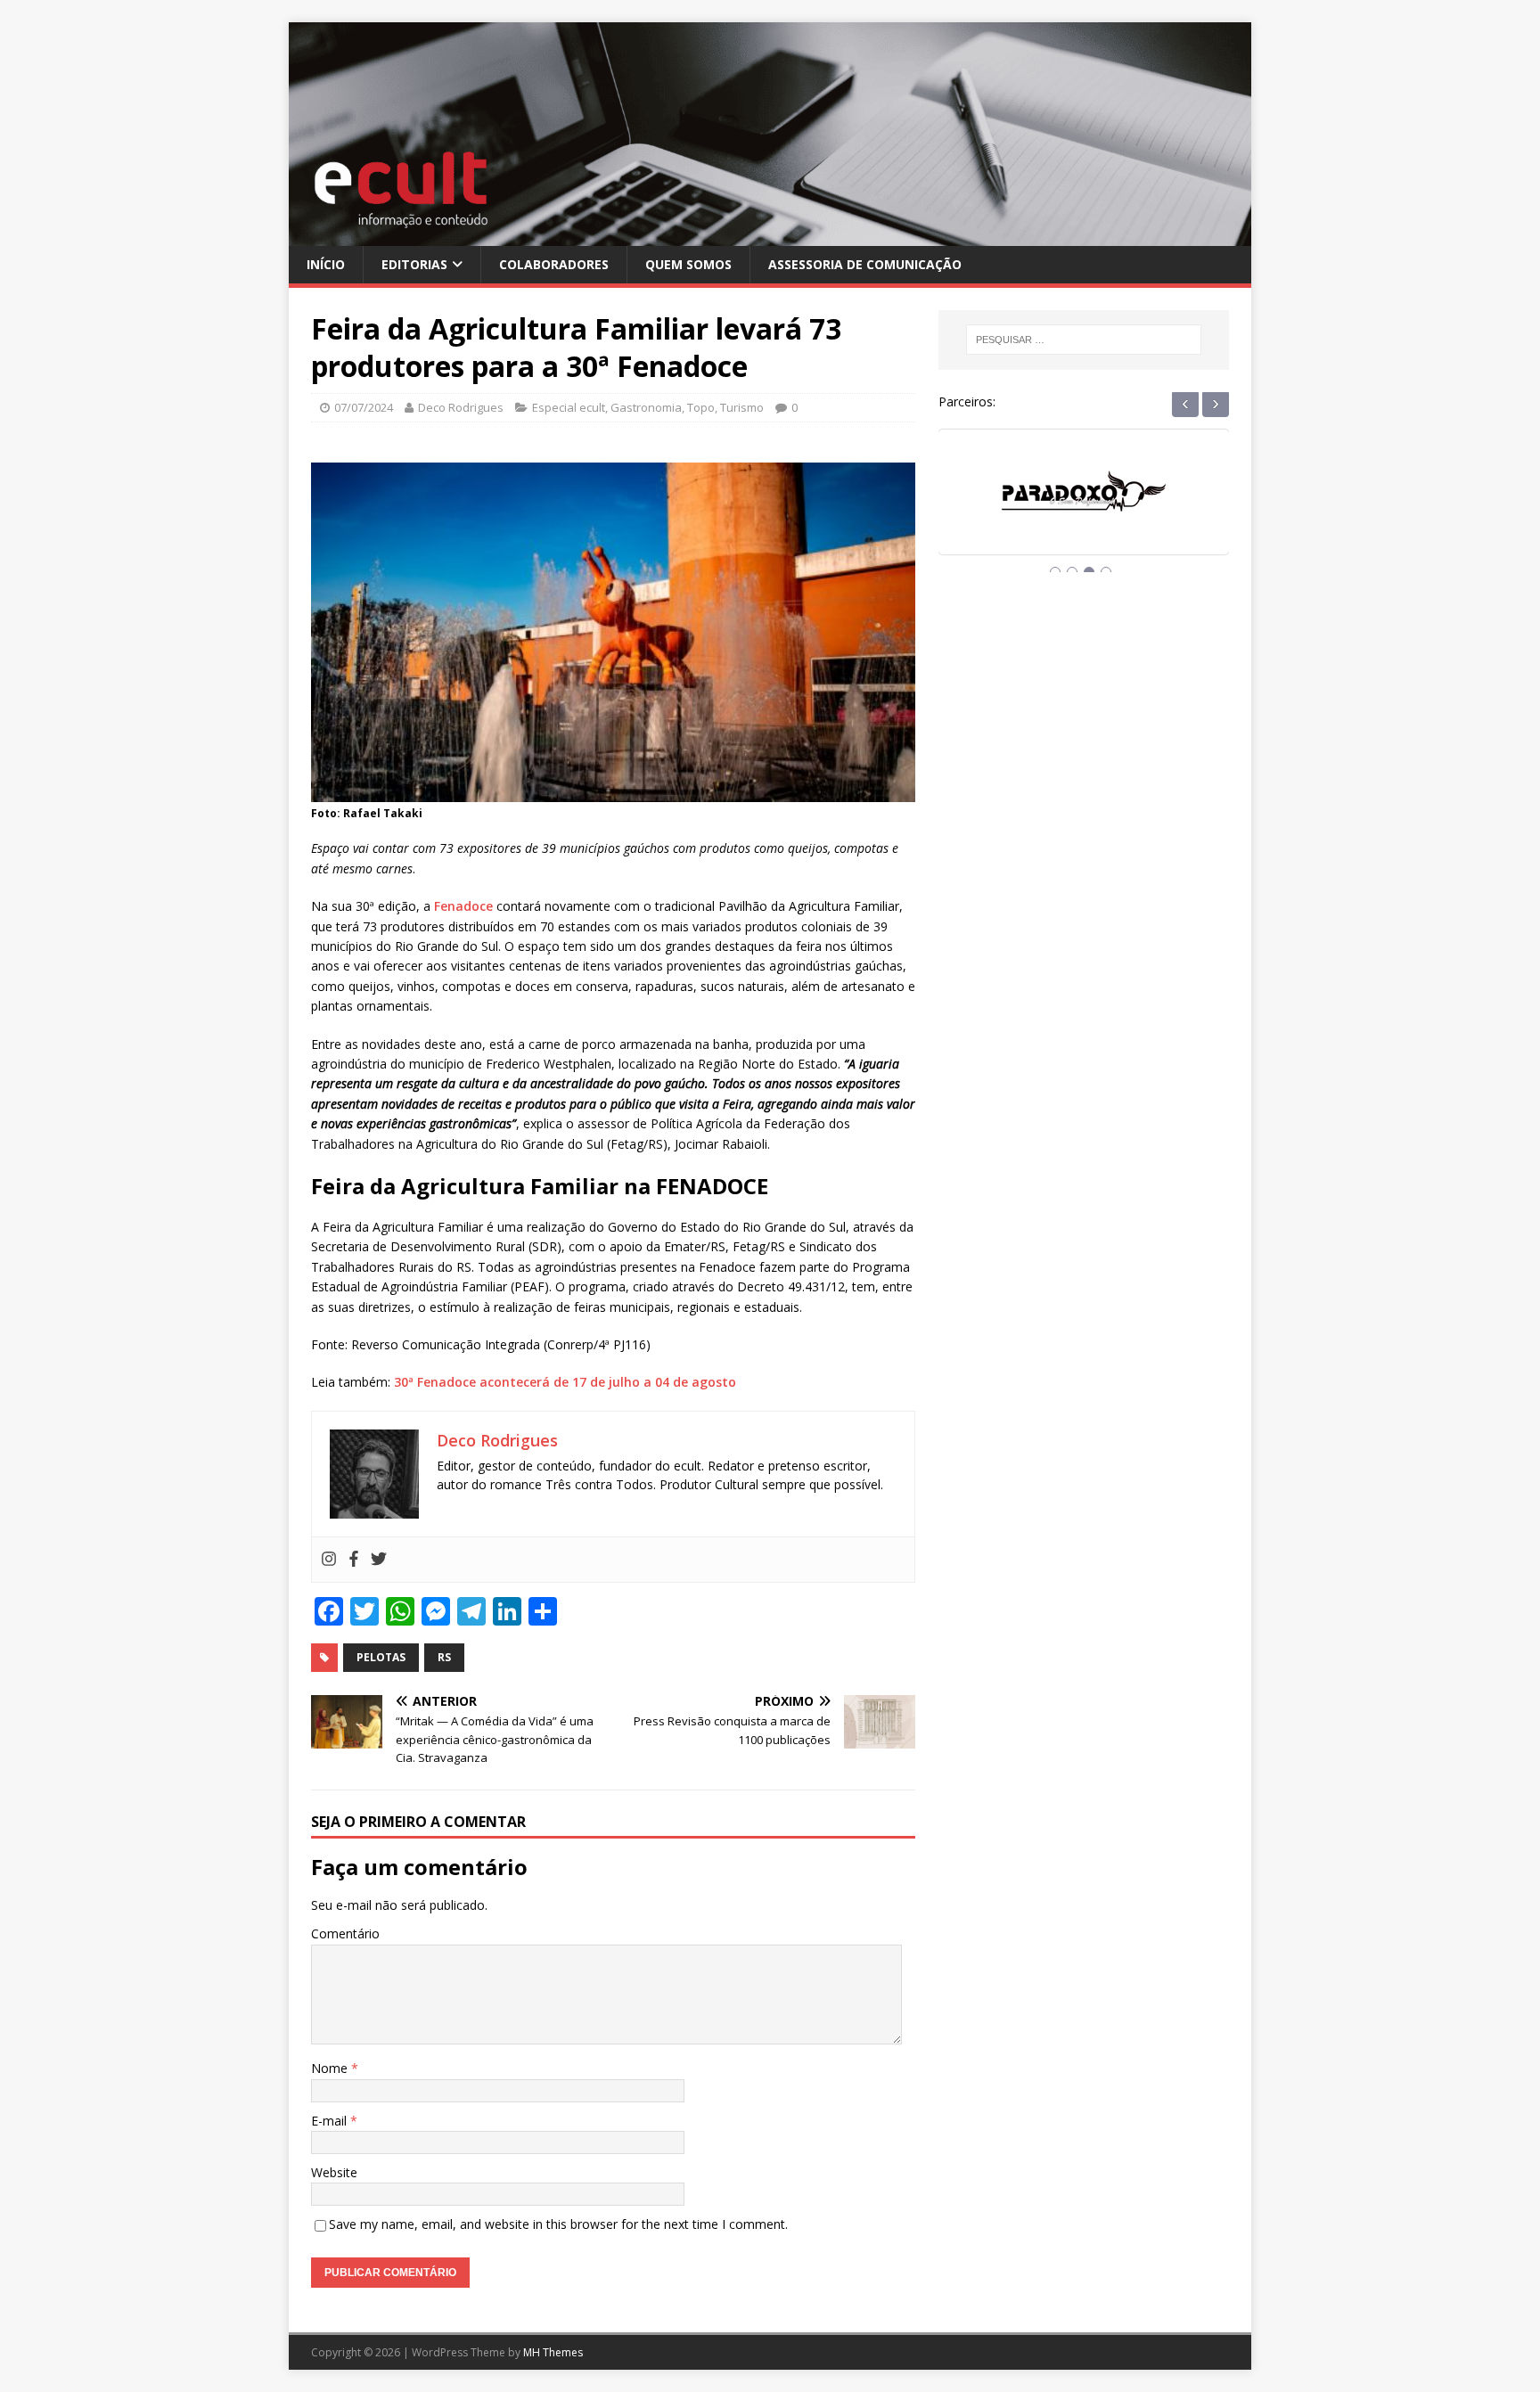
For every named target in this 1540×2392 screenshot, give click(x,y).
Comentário (345, 1933)
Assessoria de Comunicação (865, 264)
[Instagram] (329, 1560)
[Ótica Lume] (1084, 508)
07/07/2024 (364, 407)
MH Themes (553, 2352)
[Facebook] (354, 1560)
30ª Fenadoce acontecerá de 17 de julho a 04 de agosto (565, 1382)
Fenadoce (463, 906)
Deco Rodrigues (461, 407)
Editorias (414, 264)
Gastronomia (646, 407)
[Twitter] (379, 1560)
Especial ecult (569, 407)
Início (326, 264)
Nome (331, 2068)
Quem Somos (688, 264)
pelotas (381, 1657)
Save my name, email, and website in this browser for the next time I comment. (558, 2224)
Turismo (742, 407)
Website (334, 2172)
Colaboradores (554, 264)
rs (444, 1657)
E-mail (331, 2121)
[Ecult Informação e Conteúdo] (770, 235)
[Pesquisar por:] (1084, 340)
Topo (701, 407)
